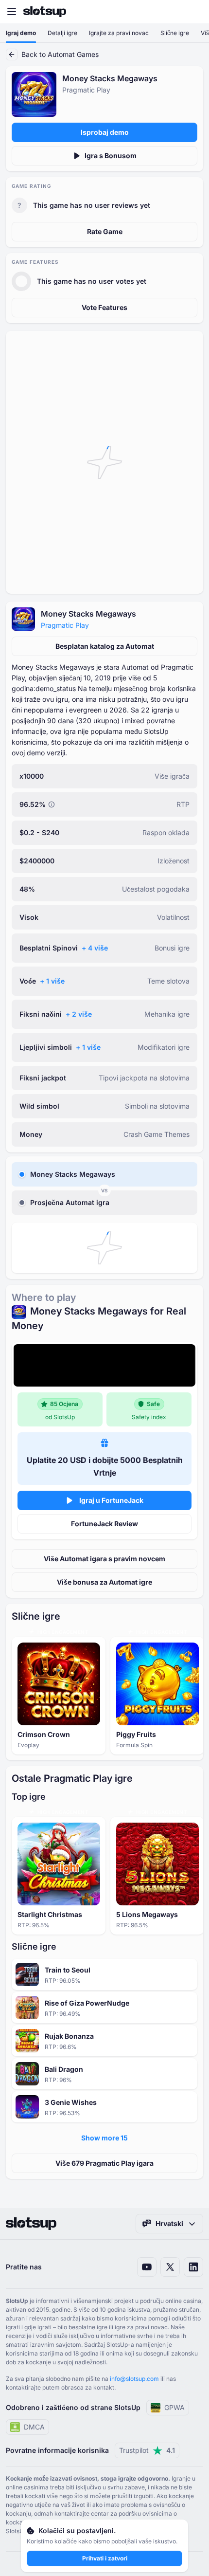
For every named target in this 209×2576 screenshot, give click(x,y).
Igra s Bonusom (111, 155)
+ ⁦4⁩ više (95, 948)
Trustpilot (147, 2450)
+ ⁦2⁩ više (79, 1014)
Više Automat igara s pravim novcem (104, 1559)
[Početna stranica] (45, 12)
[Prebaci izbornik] (12, 12)
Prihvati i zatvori (105, 2558)
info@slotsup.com (134, 2379)
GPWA (174, 2407)
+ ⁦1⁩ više (52, 981)
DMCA (34, 2427)
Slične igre (175, 33)
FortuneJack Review (104, 1524)
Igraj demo (21, 33)
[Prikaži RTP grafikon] (52, 804)
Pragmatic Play (65, 625)
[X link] (170, 2267)
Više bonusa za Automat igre (104, 1582)
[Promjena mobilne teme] (192, 12)
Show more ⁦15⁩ (104, 2138)
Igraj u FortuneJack (111, 1500)
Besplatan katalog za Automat (105, 646)
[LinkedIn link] (193, 2267)
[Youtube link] (147, 2267)
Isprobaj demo (105, 132)
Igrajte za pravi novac (119, 33)
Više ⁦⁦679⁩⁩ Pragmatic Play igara (104, 2163)
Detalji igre (62, 33)
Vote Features (104, 307)
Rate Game (105, 231)
